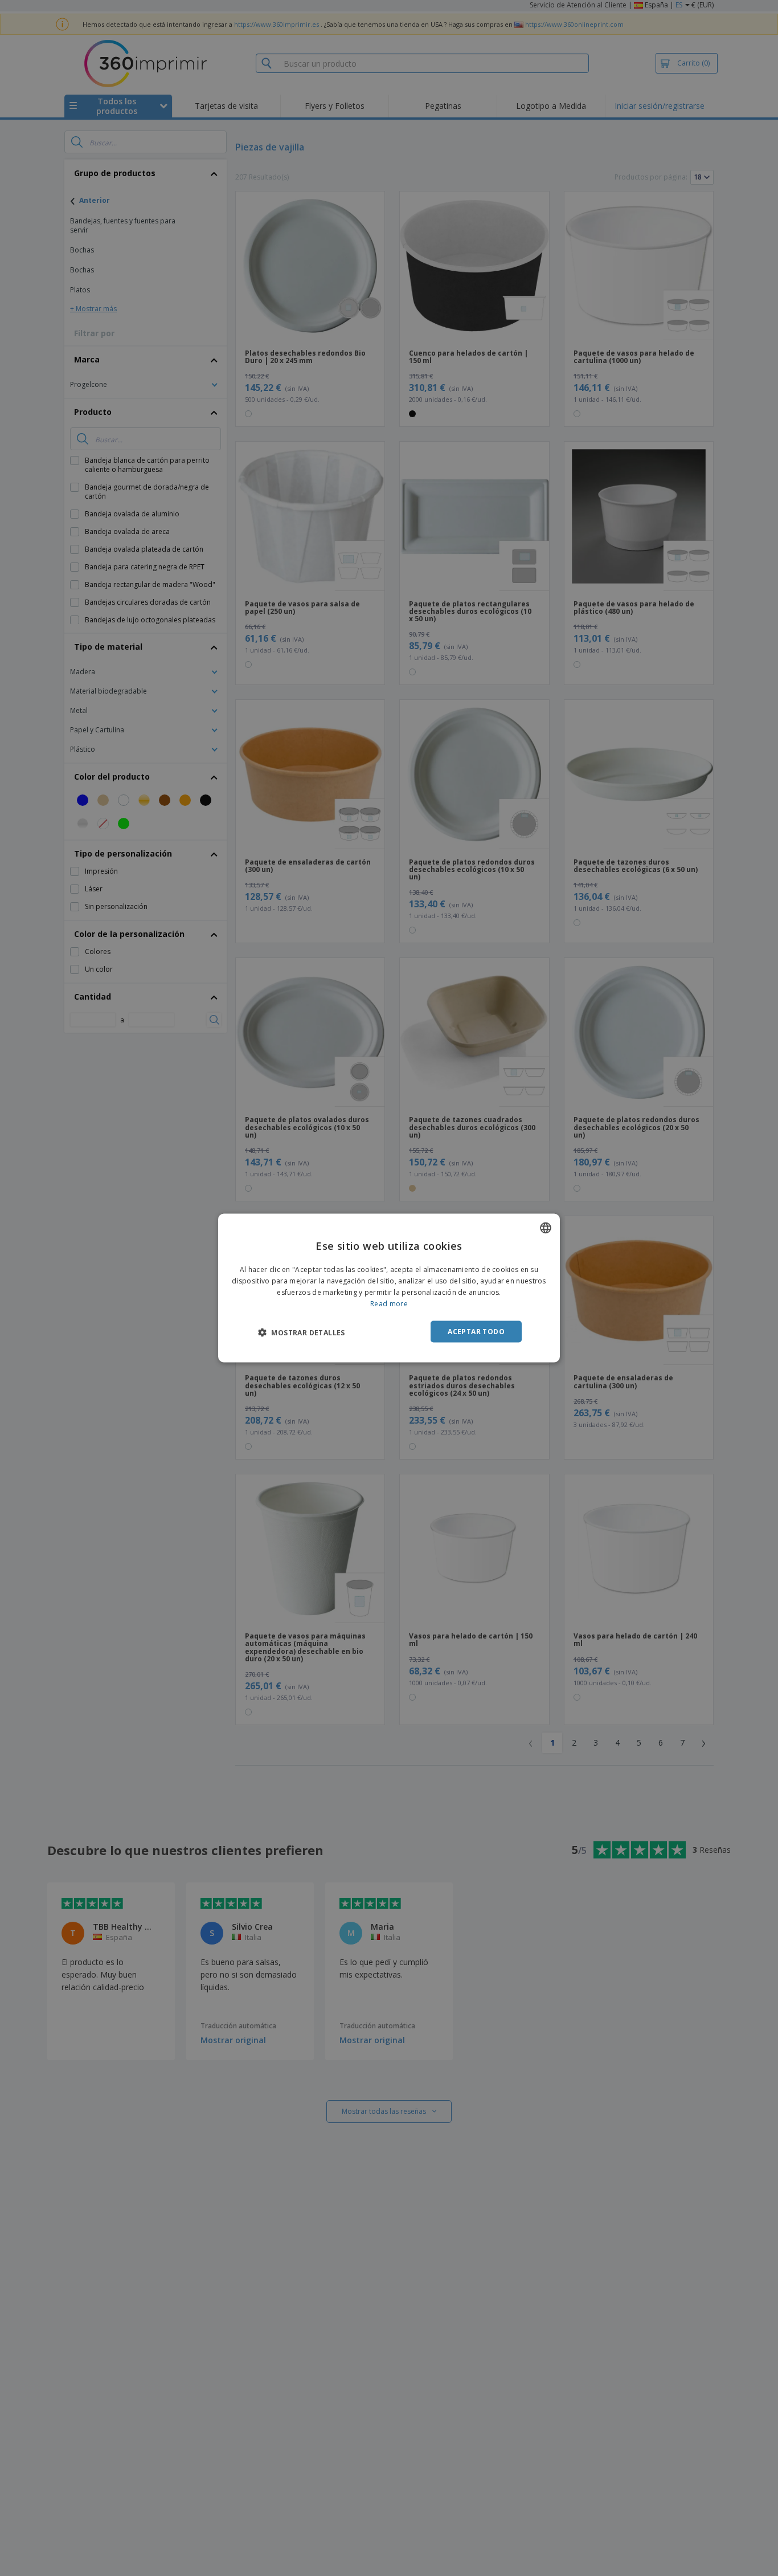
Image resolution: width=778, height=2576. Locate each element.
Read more (389, 1303)
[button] (302, 1332)
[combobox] (546, 1228)
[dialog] (389, 1288)
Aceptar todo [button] (476, 1331)
